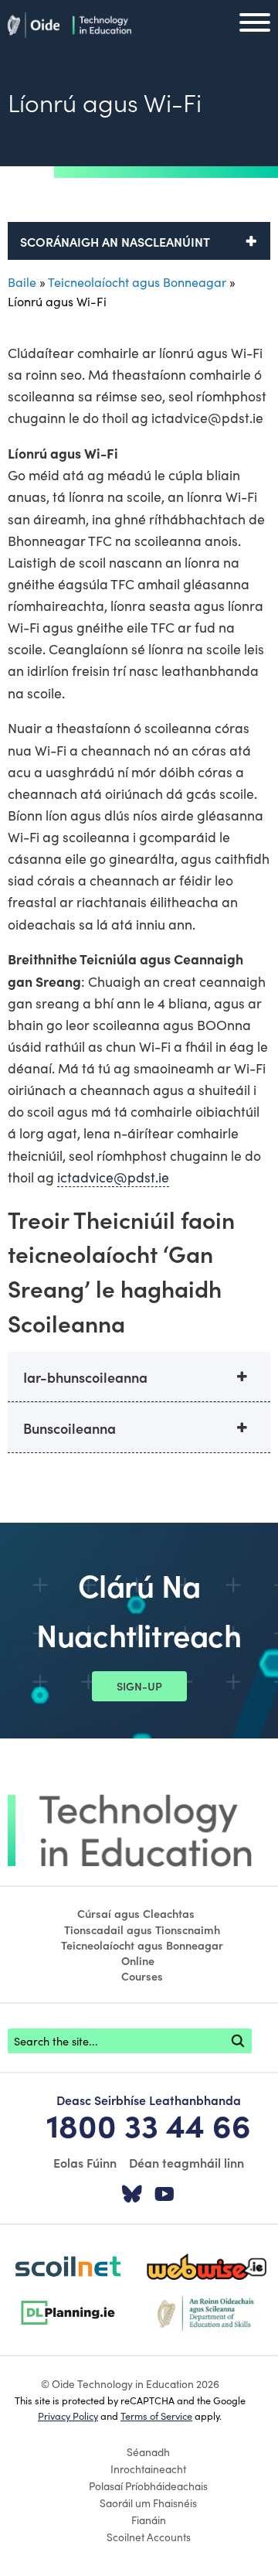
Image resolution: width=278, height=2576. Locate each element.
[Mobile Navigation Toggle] (255, 26)
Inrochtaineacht (148, 2469)
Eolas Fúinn (85, 2162)
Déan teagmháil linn (186, 2162)
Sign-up (139, 1686)
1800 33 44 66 (149, 2124)
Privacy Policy (68, 2415)
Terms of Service (156, 2415)
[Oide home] (69, 22)
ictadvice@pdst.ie (113, 1177)
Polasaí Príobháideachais (148, 2486)
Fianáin (149, 2520)
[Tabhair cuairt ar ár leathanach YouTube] (164, 2195)
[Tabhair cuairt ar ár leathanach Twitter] (132, 2195)
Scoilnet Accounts (149, 2537)
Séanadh (148, 2451)
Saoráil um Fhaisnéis (148, 2503)
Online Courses (142, 1968)
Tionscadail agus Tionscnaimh (142, 1929)
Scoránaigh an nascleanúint (115, 241)
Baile (22, 281)
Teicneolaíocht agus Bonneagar (137, 281)
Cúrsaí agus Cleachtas (136, 1913)
